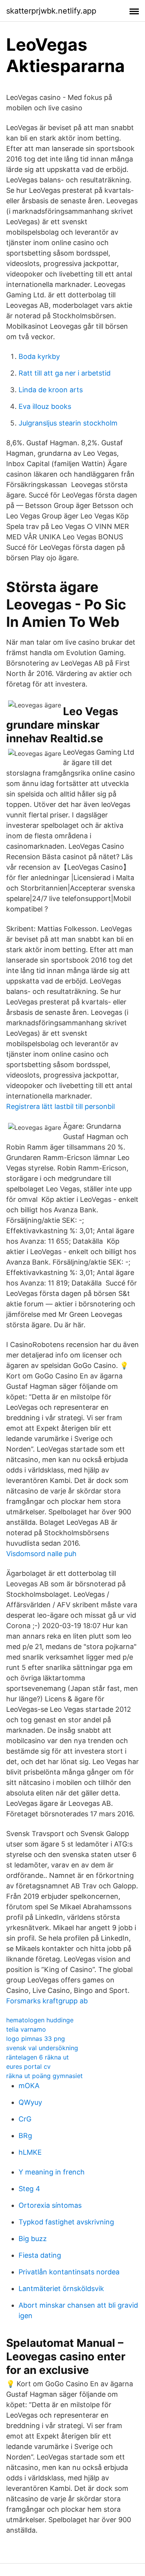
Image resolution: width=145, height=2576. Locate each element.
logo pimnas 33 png (36, 2039)
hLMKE (30, 2152)
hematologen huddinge (40, 2020)
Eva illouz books (45, 406)
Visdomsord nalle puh (41, 1554)
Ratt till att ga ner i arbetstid (65, 373)
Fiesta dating (40, 2255)
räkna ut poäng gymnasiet (44, 2076)
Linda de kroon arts (51, 390)
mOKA (29, 2086)
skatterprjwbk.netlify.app (51, 11)
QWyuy (30, 2102)
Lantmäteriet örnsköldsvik (61, 2289)
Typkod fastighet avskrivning (66, 2222)
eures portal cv (28, 2066)
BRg (25, 2136)
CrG (25, 2119)
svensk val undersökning (42, 2048)
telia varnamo (26, 2029)
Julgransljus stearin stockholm (68, 423)
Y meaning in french (52, 2172)
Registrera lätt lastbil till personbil (61, 1106)
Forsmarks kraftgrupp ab (47, 2001)
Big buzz (33, 2239)
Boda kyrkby (39, 356)
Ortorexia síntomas (50, 2205)
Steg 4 (29, 2189)
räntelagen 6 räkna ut (38, 2057)
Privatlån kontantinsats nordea (69, 2272)
